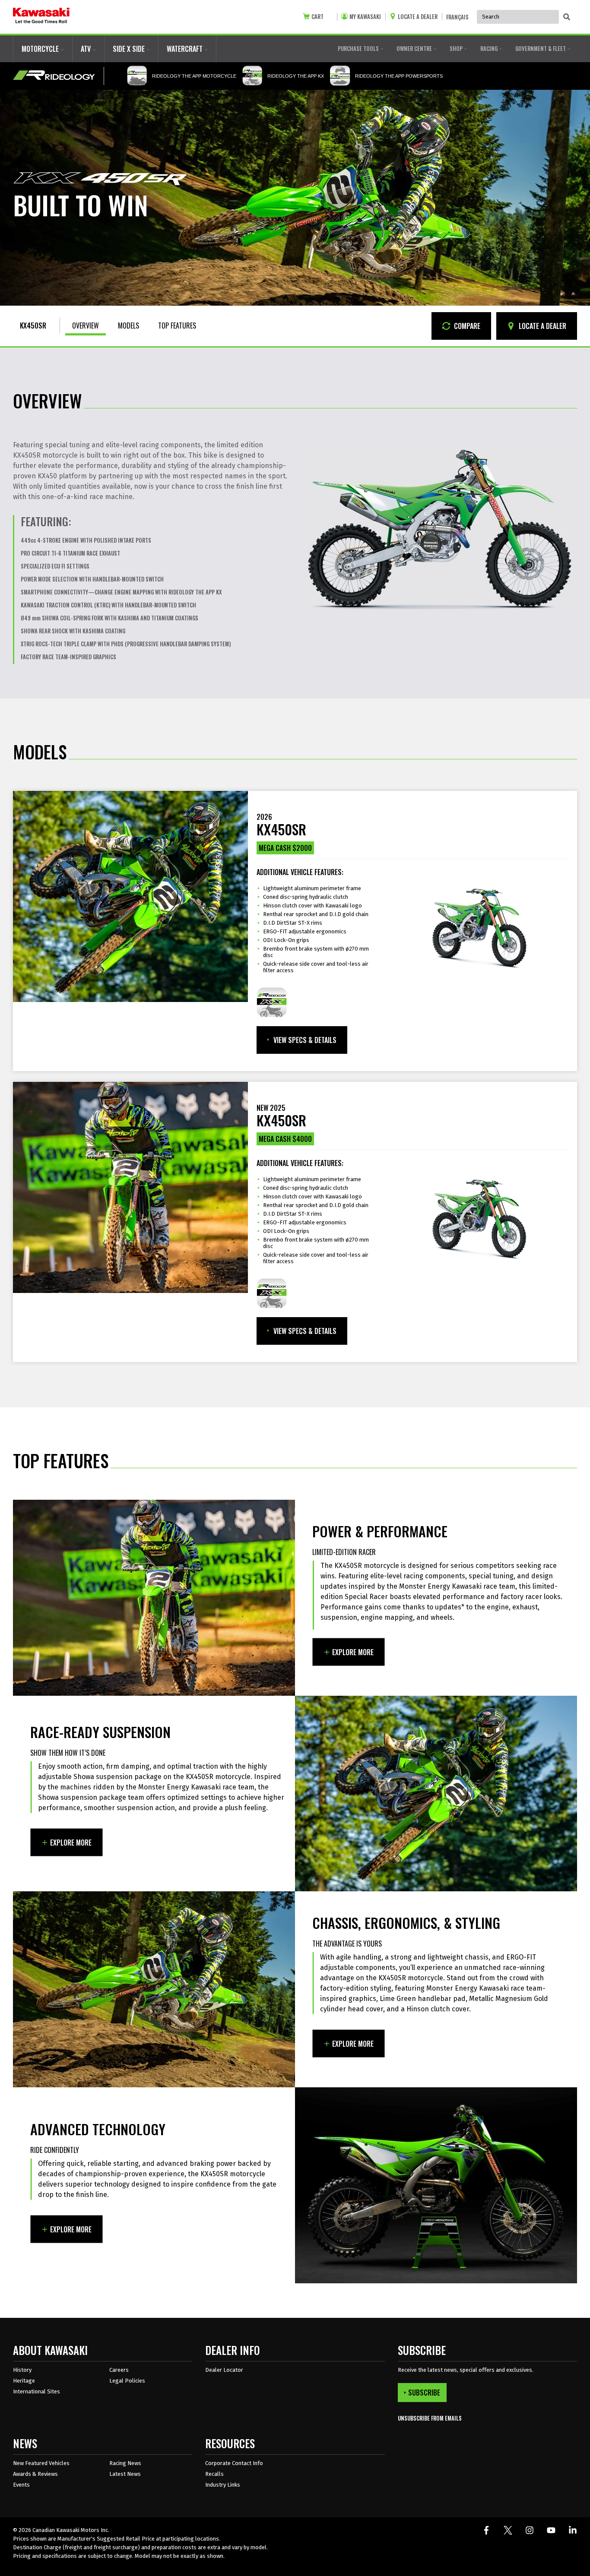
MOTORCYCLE (41, 49)
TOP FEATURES (177, 326)
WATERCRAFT (186, 49)
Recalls (214, 2474)
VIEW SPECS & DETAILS (305, 1040)
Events (21, 2485)
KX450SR (33, 326)
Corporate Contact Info (234, 2463)
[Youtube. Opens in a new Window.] (551, 2530)
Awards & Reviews (35, 2474)
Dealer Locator (224, 2370)
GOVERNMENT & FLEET (541, 48)
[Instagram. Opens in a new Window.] (530, 2530)
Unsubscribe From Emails (430, 2418)
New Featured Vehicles (41, 2463)
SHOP (457, 48)
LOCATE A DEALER (542, 326)
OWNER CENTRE (415, 48)
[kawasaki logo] (41, 17)
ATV (87, 49)
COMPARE (466, 326)
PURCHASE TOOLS (359, 48)
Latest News (125, 2474)
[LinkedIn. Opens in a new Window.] (573, 2530)
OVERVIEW (86, 326)
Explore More (353, 1652)
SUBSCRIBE (424, 2393)
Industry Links (223, 2485)
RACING (490, 48)
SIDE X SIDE (130, 49)
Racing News (125, 2463)
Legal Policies (127, 2381)
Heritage (24, 2381)
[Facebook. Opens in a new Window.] (486, 2530)
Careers (119, 2370)
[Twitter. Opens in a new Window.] (508, 2530)
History (22, 2370)
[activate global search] (567, 17)
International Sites (36, 2391)
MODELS (128, 326)
